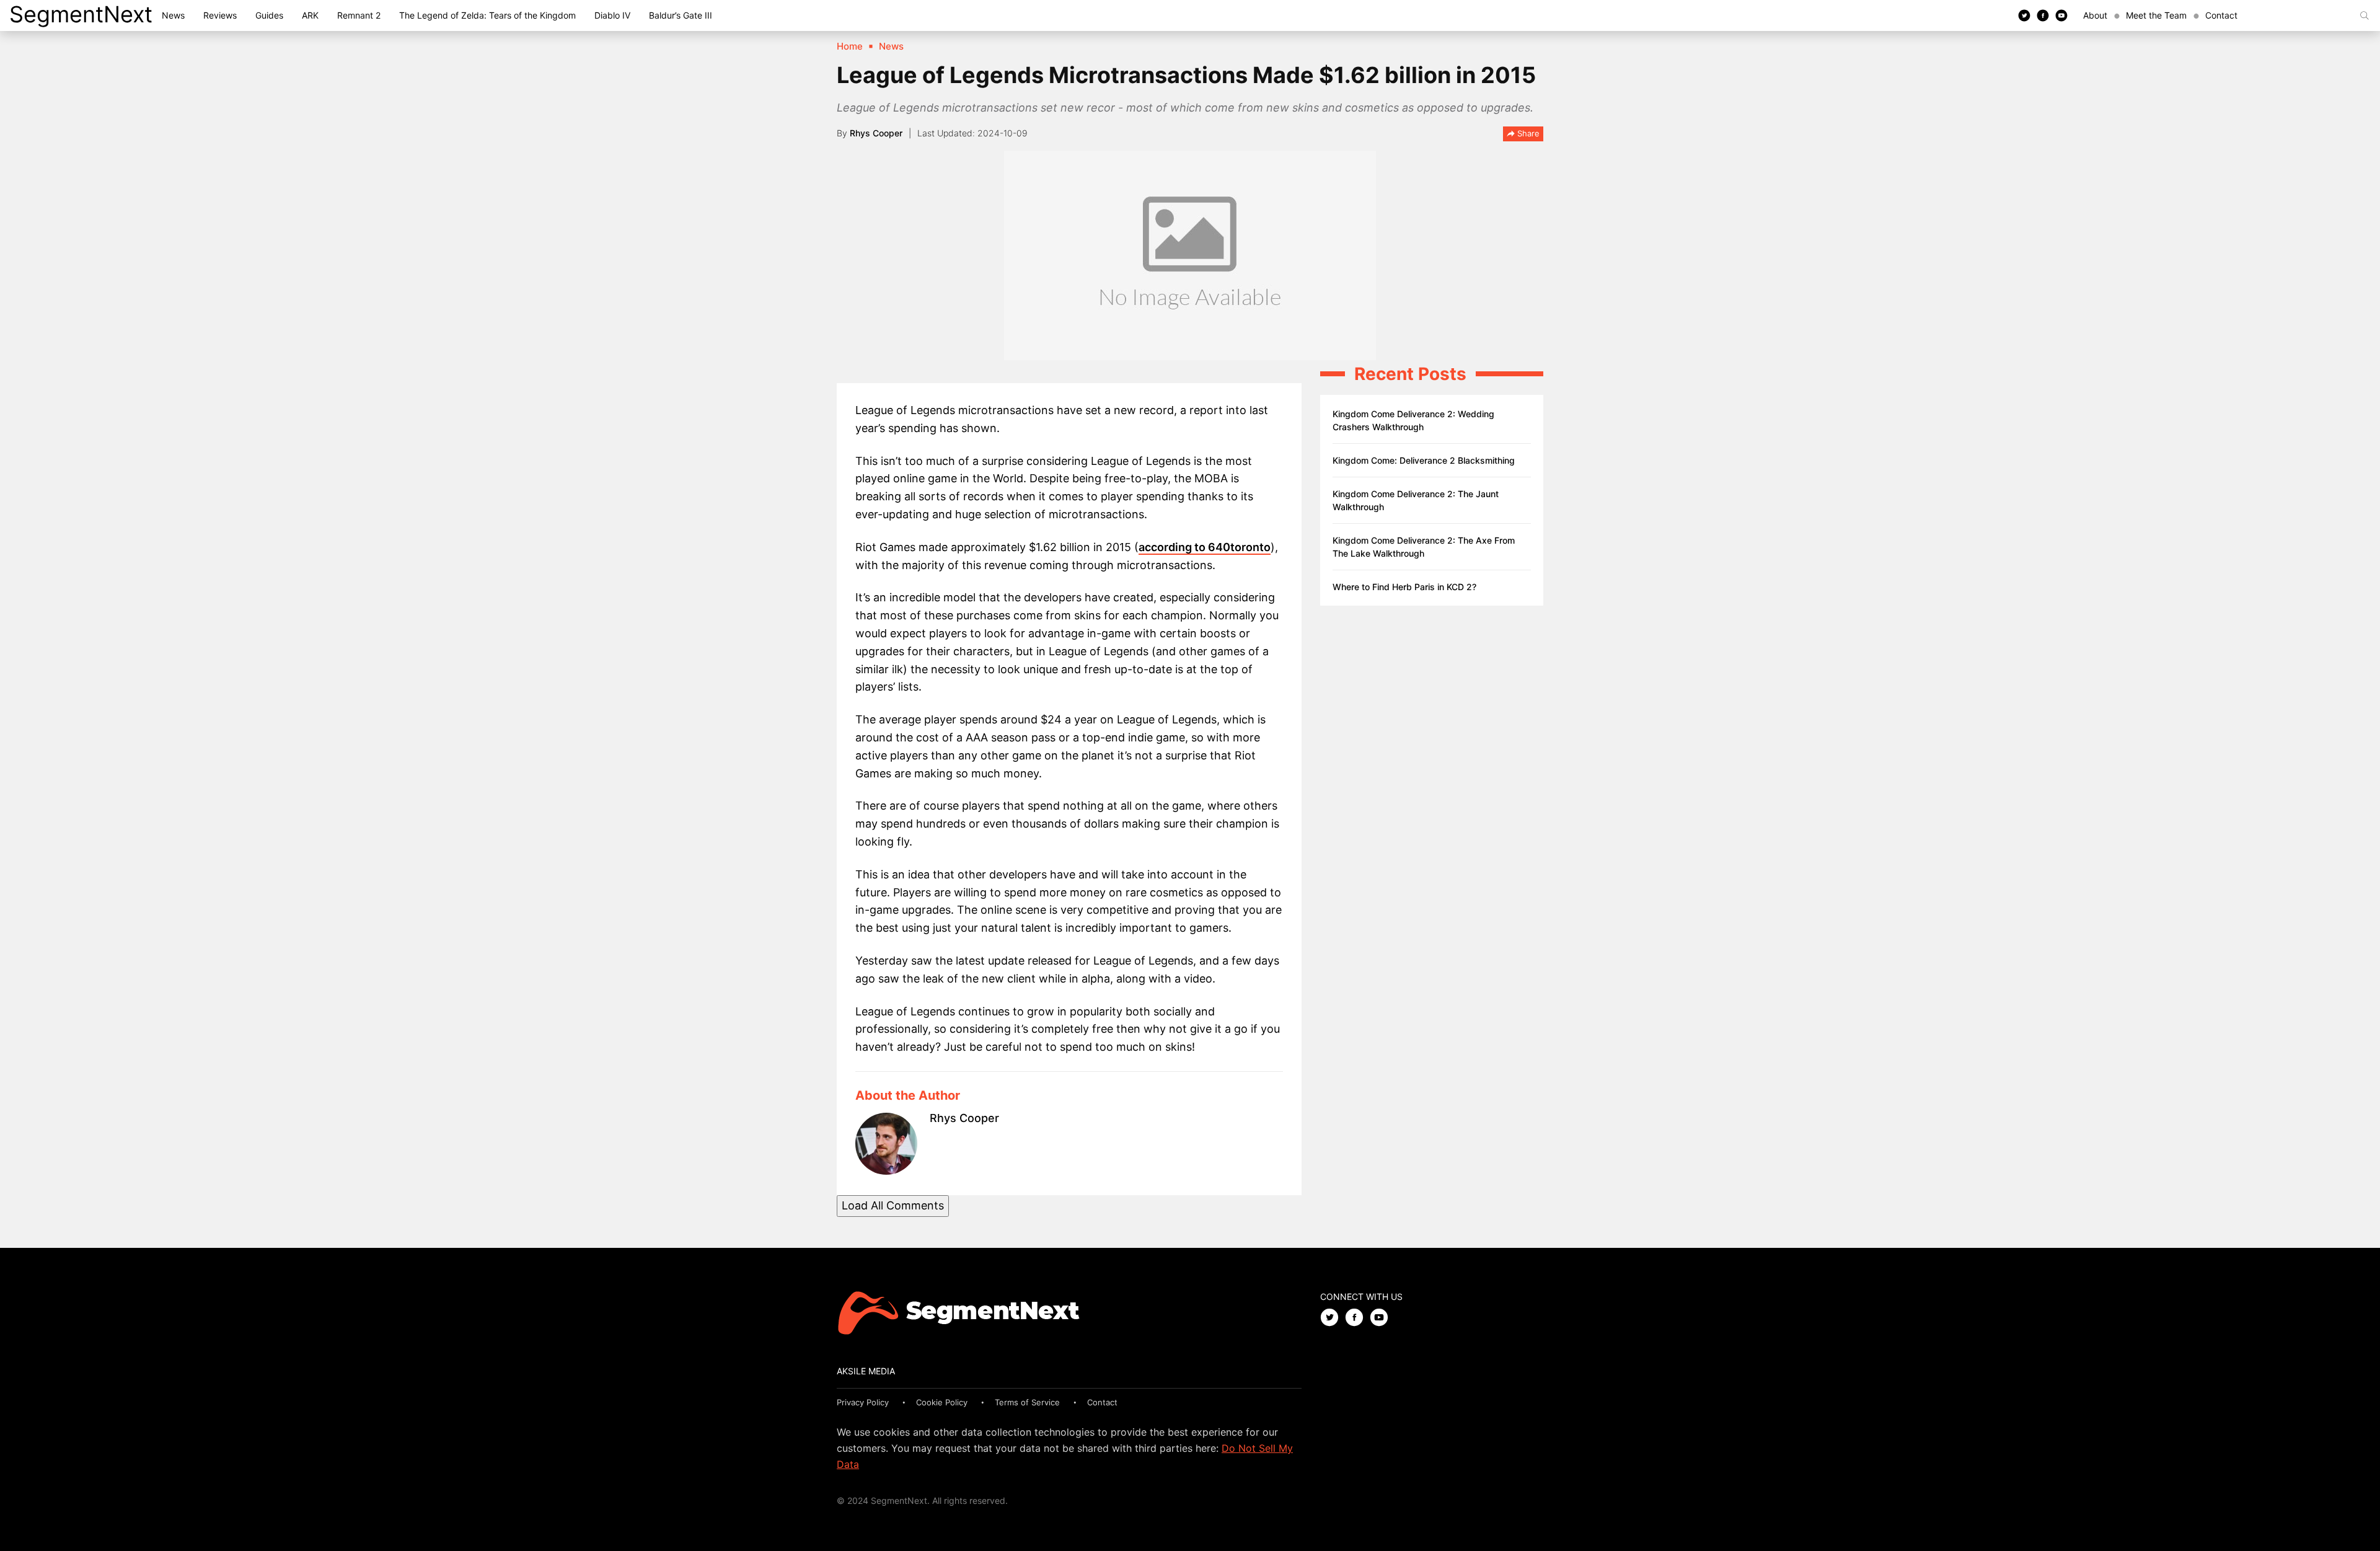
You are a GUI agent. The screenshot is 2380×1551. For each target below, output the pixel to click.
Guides (269, 15)
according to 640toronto (1205, 547)
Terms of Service (1027, 1402)
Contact (2221, 15)
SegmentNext (81, 14)
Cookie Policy (942, 1402)
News (173, 15)
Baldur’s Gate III (681, 15)
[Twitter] (2024, 15)
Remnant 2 (359, 15)
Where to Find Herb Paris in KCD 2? (1404, 587)
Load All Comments (893, 1205)
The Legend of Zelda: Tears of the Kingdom (487, 15)
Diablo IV (612, 15)
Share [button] (1527, 133)
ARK (310, 15)
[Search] (2365, 15)
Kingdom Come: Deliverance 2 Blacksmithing (1424, 460)
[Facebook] (2043, 15)
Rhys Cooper (876, 133)
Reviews (220, 15)
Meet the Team (2156, 15)
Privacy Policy (863, 1402)
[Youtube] (2061, 15)
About (2095, 15)
